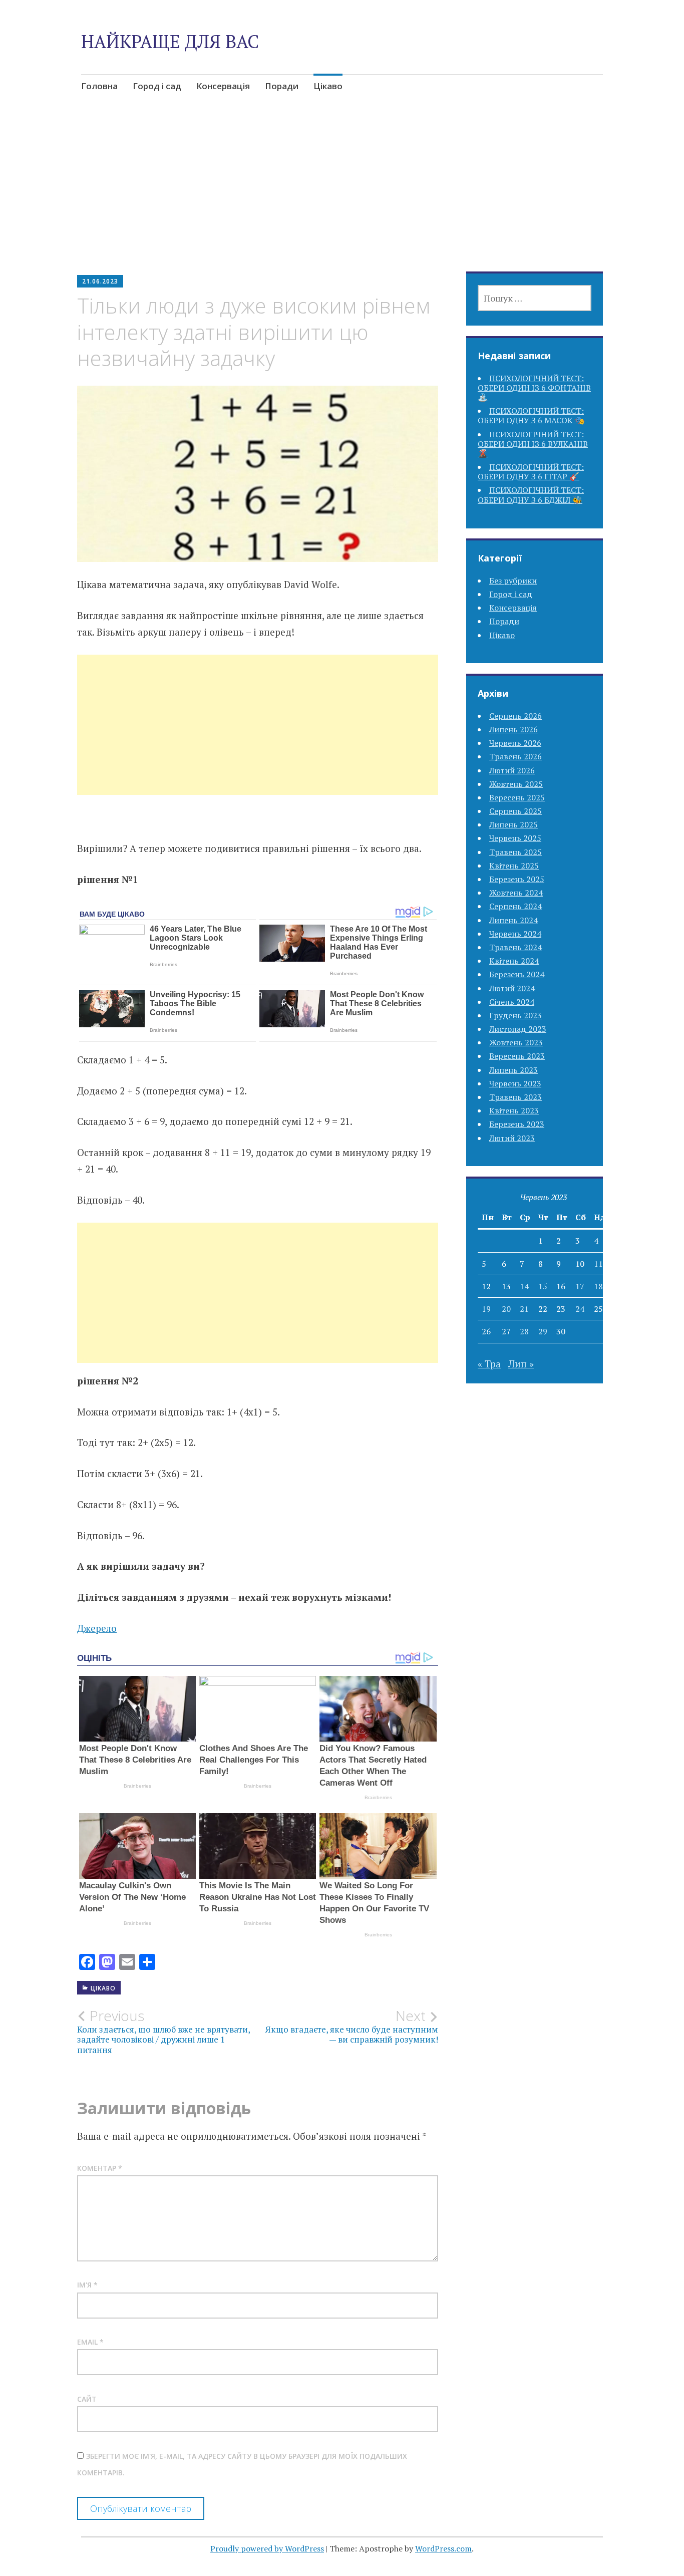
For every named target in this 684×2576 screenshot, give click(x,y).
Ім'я (87, 2285)
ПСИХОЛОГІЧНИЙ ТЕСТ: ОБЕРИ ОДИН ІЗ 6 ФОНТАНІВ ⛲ (534, 388)
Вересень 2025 (517, 797)
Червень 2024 (515, 934)
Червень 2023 (515, 1083)
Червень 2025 (515, 838)
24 (580, 1309)
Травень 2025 (516, 852)
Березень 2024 (517, 974)
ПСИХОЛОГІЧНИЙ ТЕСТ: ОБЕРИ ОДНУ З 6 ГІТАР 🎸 (531, 472)
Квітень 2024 (514, 961)
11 (598, 1264)
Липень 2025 (514, 824)
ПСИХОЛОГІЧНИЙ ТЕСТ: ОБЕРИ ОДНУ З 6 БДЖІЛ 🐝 (531, 495)
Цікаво (328, 86)
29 (543, 1331)
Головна (99, 86)
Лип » (521, 1364)
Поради (282, 86)
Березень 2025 (517, 879)
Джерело (97, 1628)
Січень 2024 (512, 1002)
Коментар (100, 2168)
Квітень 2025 (514, 866)
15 (543, 1286)
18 (598, 1286)
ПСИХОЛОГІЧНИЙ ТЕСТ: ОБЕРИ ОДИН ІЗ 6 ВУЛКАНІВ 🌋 (533, 444)
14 (524, 1286)
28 (524, 1331)
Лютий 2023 (512, 1138)
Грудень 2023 (516, 1015)
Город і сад (157, 86)
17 (580, 1286)
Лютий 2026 (512, 770)
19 (486, 1309)
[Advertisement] (342, 198)
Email (90, 2342)
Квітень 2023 (514, 1110)
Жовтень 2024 (516, 893)
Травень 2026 (516, 756)
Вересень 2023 (517, 1056)
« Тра (489, 1364)
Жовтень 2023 (516, 1042)
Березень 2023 (517, 1124)
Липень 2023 (514, 1070)
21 (524, 1309)
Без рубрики (513, 581)
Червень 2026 (515, 743)
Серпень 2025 (516, 811)
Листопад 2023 (518, 1029)
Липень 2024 (514, 920)
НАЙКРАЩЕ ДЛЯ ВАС (170, 41)
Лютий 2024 (512, 988)
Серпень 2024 (516, 906)
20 (506, 1309)
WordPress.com (443, 2548)
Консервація (223, 86)
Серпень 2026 (516, 716)
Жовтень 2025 (516, 784)
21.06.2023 (100, 281)
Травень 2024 (516, 947)
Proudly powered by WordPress (267, 2548)
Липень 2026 (514, 729)
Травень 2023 (516, 1097)
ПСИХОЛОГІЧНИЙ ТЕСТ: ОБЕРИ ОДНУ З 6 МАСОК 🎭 (531, 415)
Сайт (87, 2399)
